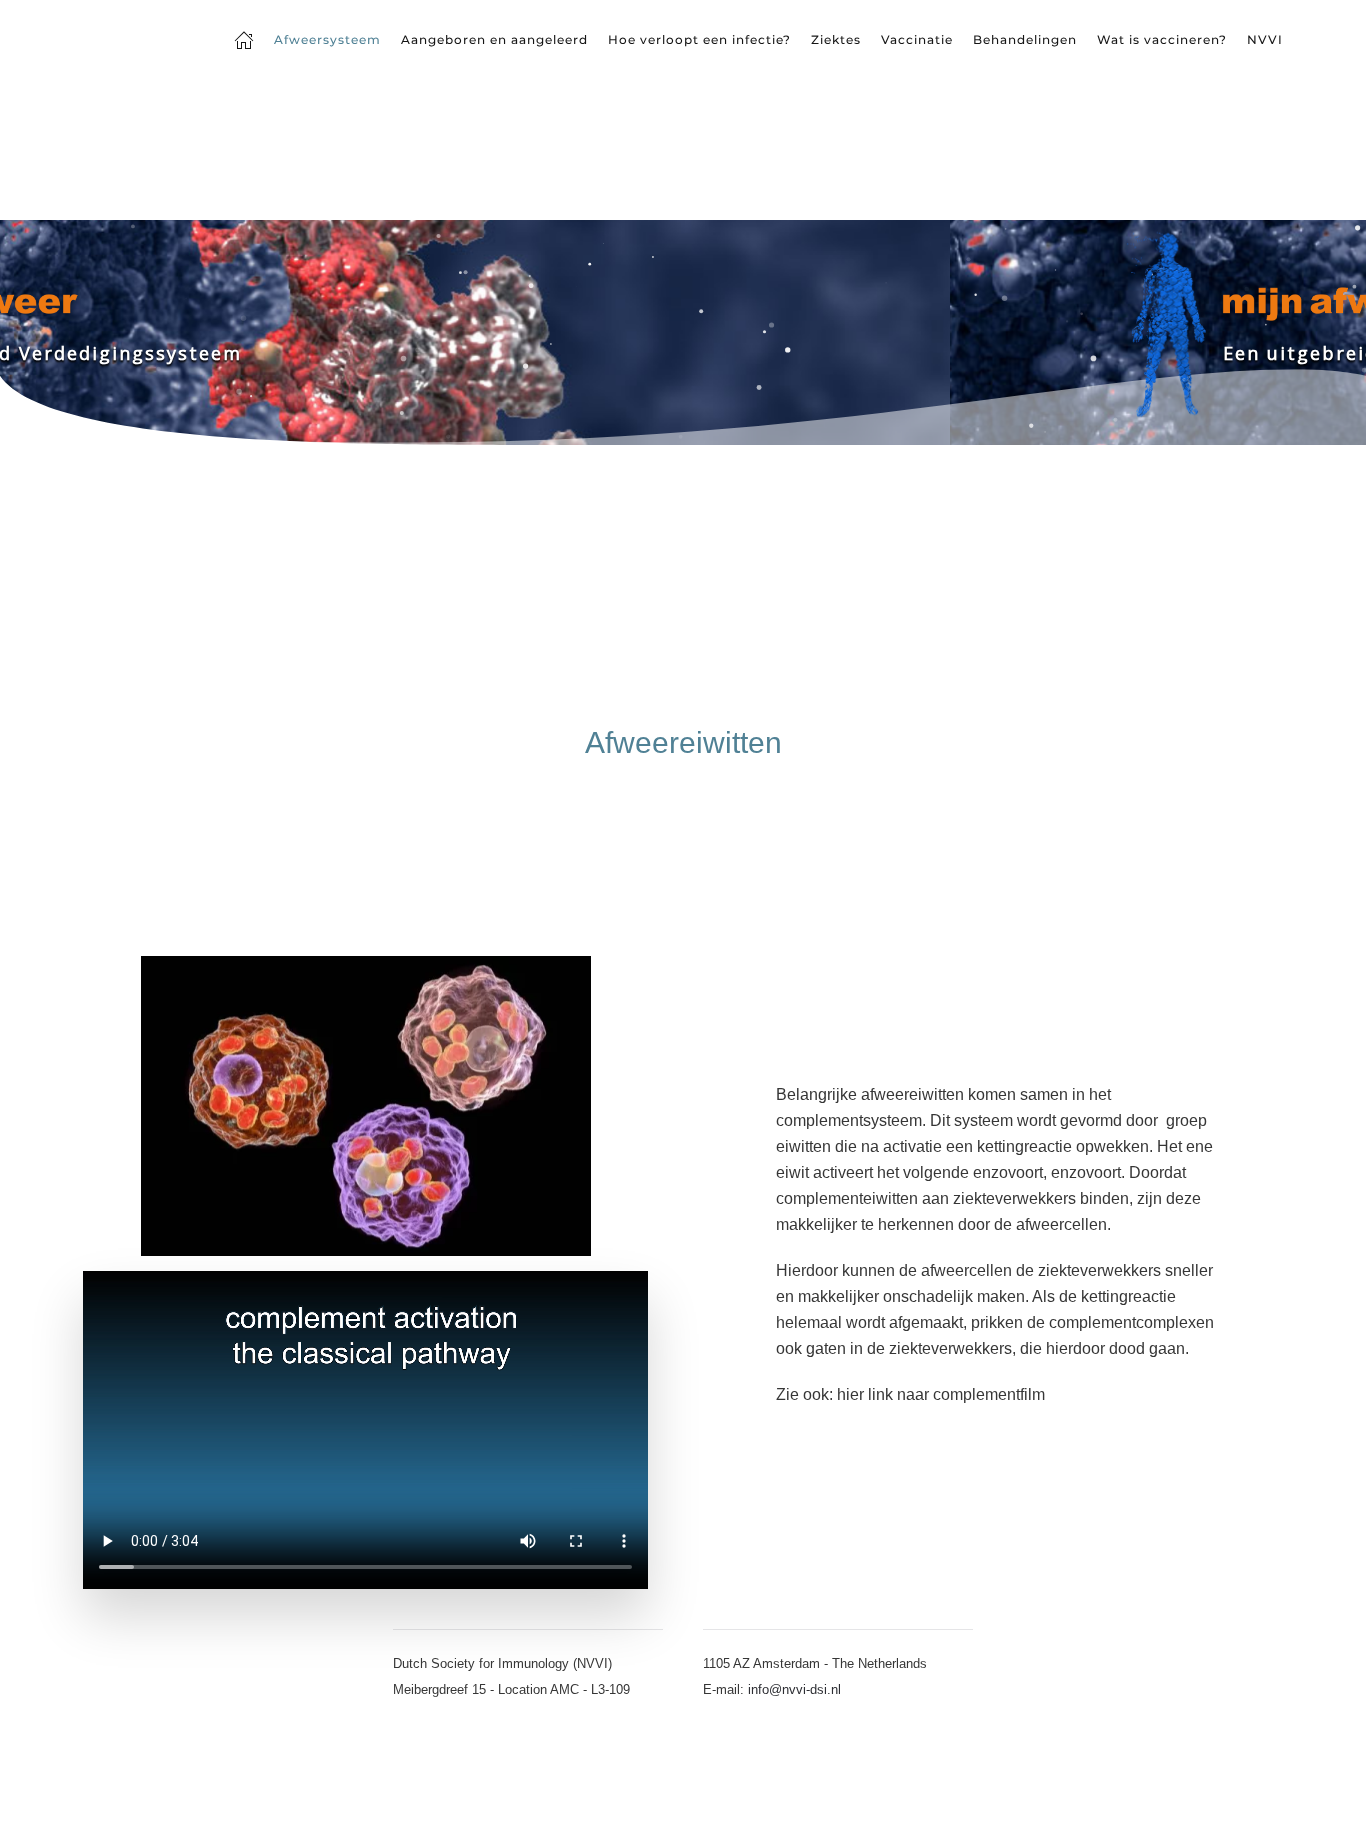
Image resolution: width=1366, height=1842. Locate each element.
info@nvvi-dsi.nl (794, 1689)
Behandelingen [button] (1025, 39)
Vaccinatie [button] (917, 39)
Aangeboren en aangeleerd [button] (494, 39)
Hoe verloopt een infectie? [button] (699, 39)
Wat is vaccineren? (1162, 39)
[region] (683, 332)
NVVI (1265, 39)
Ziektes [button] (836, 39)
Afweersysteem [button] (327, 39)
